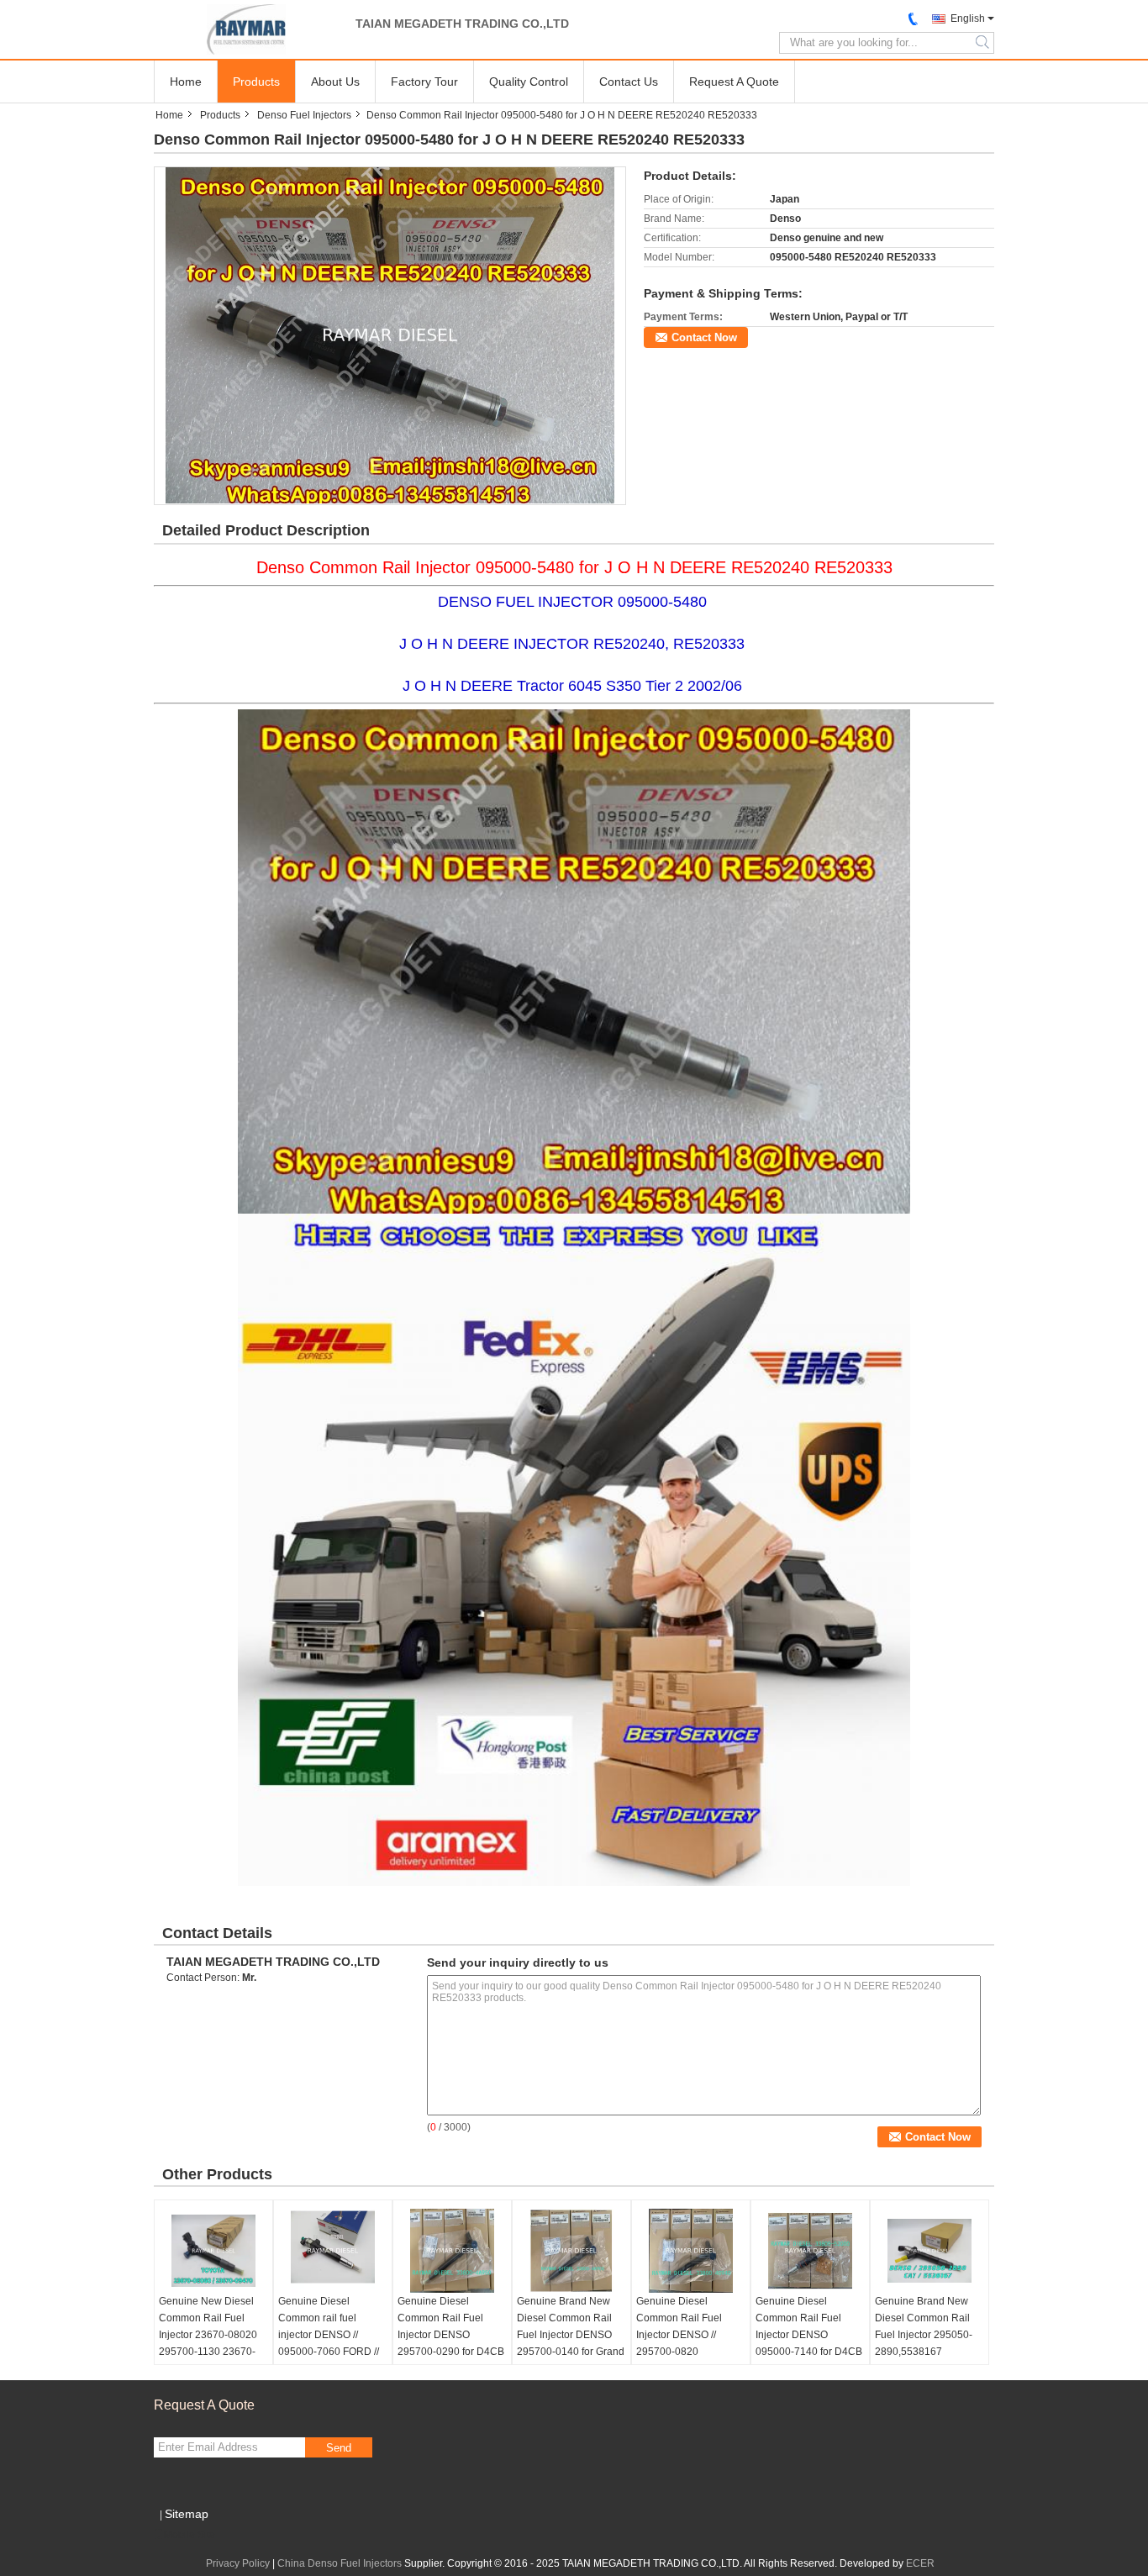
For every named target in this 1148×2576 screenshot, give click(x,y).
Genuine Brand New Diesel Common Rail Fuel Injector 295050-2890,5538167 (924, 2326)
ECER (920, 2563)
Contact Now (704, 337)
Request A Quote (734, 82)
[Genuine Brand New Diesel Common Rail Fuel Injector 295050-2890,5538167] (929, 2251)
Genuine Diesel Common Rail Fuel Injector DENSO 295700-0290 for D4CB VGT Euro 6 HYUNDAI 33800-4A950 (451, 2343)
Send (339, 2448)
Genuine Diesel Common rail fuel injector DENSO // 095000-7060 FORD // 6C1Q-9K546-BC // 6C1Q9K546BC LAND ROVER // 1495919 (329, 2352)
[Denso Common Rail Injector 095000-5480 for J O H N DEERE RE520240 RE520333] (390, 335)
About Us (335, 82)
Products (256, 82)
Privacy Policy (238, 2563)
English (968, 18)
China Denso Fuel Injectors (340, 2563)
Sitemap (187, 2514)
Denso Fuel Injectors (304, 115)
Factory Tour (424, 82)
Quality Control (529, 82)
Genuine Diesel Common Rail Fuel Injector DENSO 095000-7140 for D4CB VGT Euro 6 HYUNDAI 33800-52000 (809, 2343)
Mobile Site (190, 2535)
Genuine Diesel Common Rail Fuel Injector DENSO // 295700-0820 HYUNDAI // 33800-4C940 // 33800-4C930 (689, 2343)
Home (186, 82)
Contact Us (629, 82)
